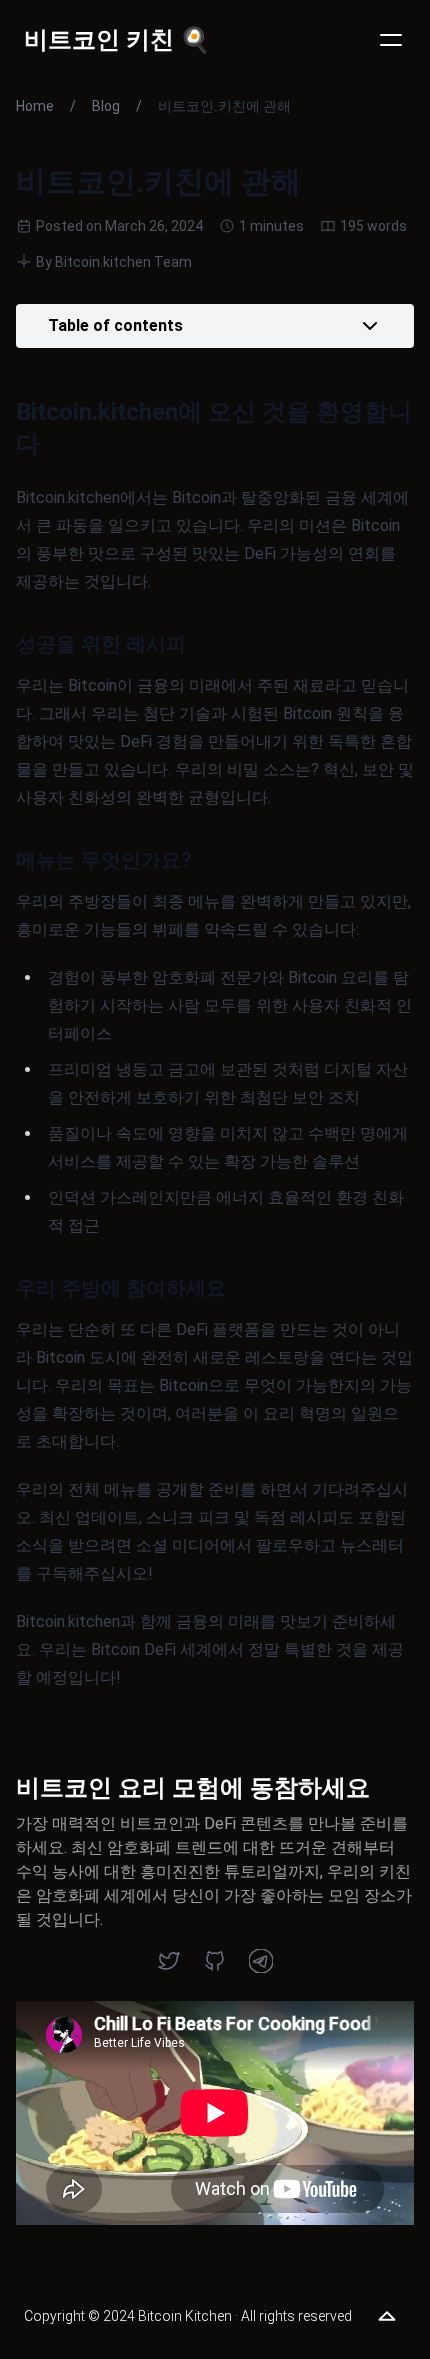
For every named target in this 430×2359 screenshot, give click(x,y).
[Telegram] (261, 1961)
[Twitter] (169, 1961)
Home (35, 106)
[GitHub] (215, 1961)
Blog (106, 106)
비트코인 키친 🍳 (117, 40)
